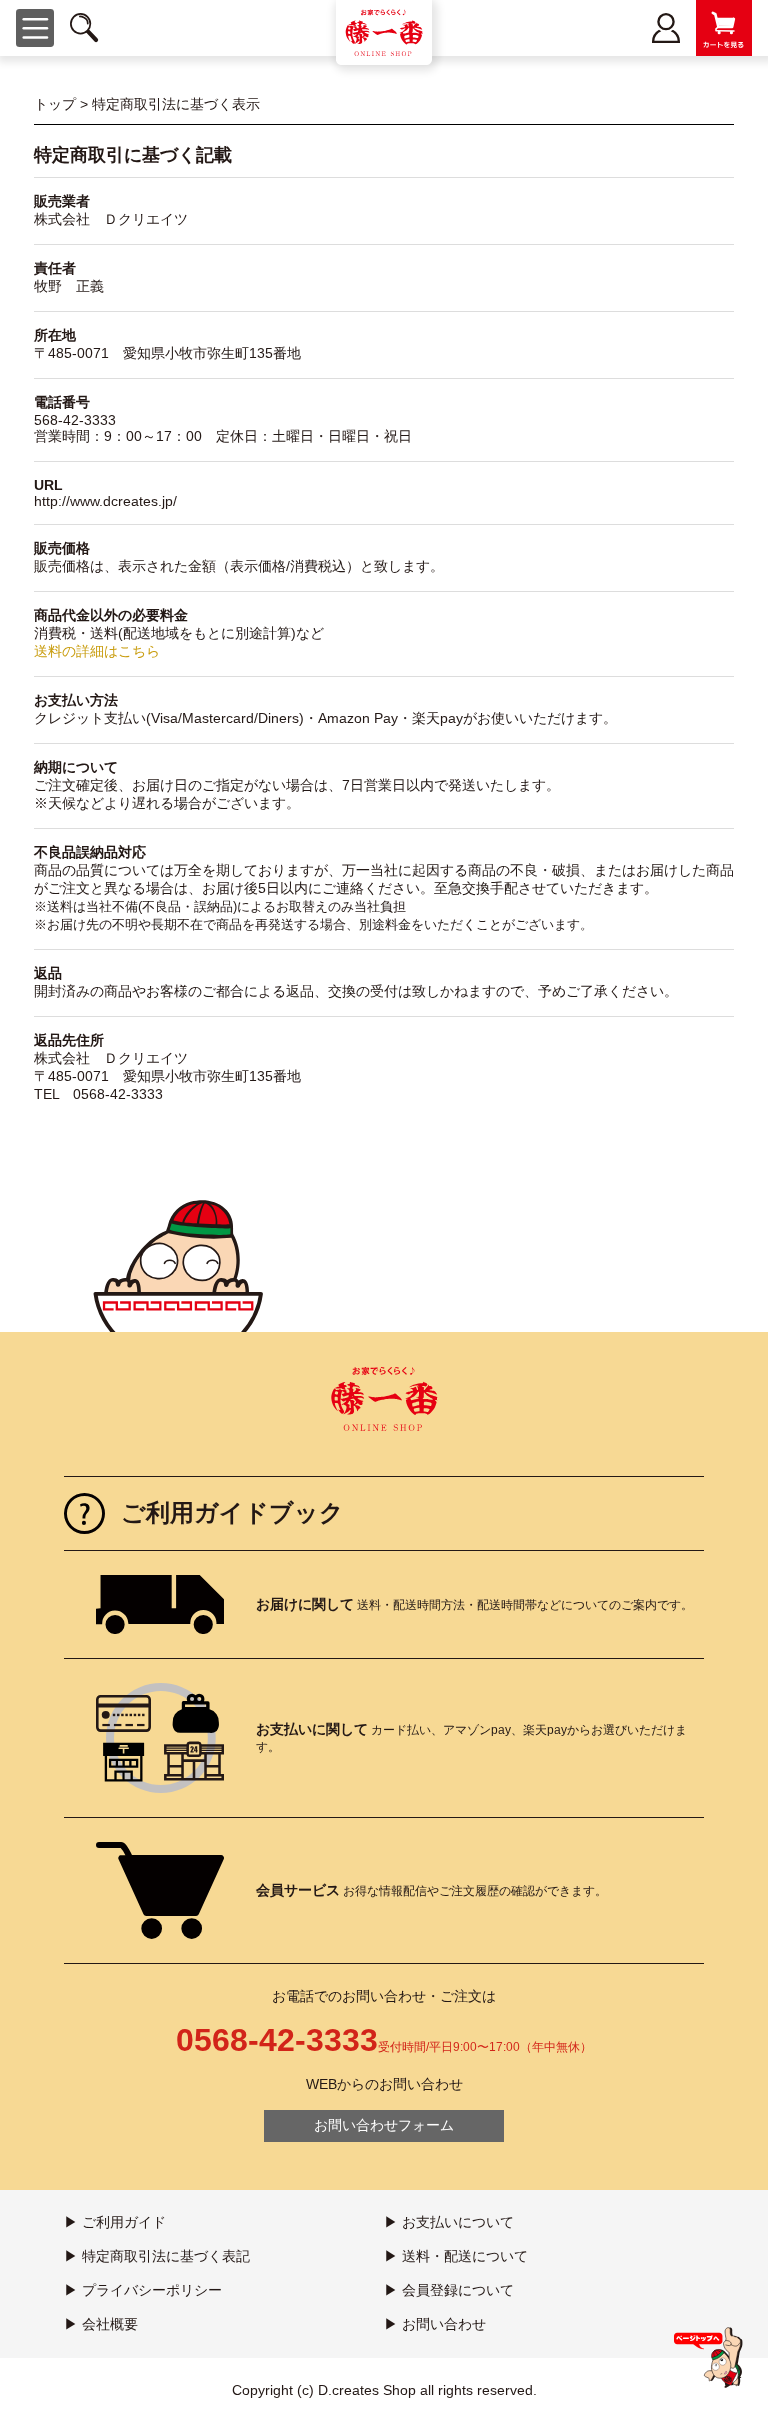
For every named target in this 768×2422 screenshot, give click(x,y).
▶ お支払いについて (449, 2222)
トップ (55, 104)
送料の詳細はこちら (97, 651)
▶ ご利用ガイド (115, 2222)
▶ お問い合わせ (435, 2324)
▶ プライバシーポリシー (143, 2290)
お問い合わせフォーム (384, 2125)
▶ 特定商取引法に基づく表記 (157, 2256)
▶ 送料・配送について (456, 2256)
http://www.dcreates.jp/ (105, 501)
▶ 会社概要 (101, 2324)
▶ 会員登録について (449, 2290)
